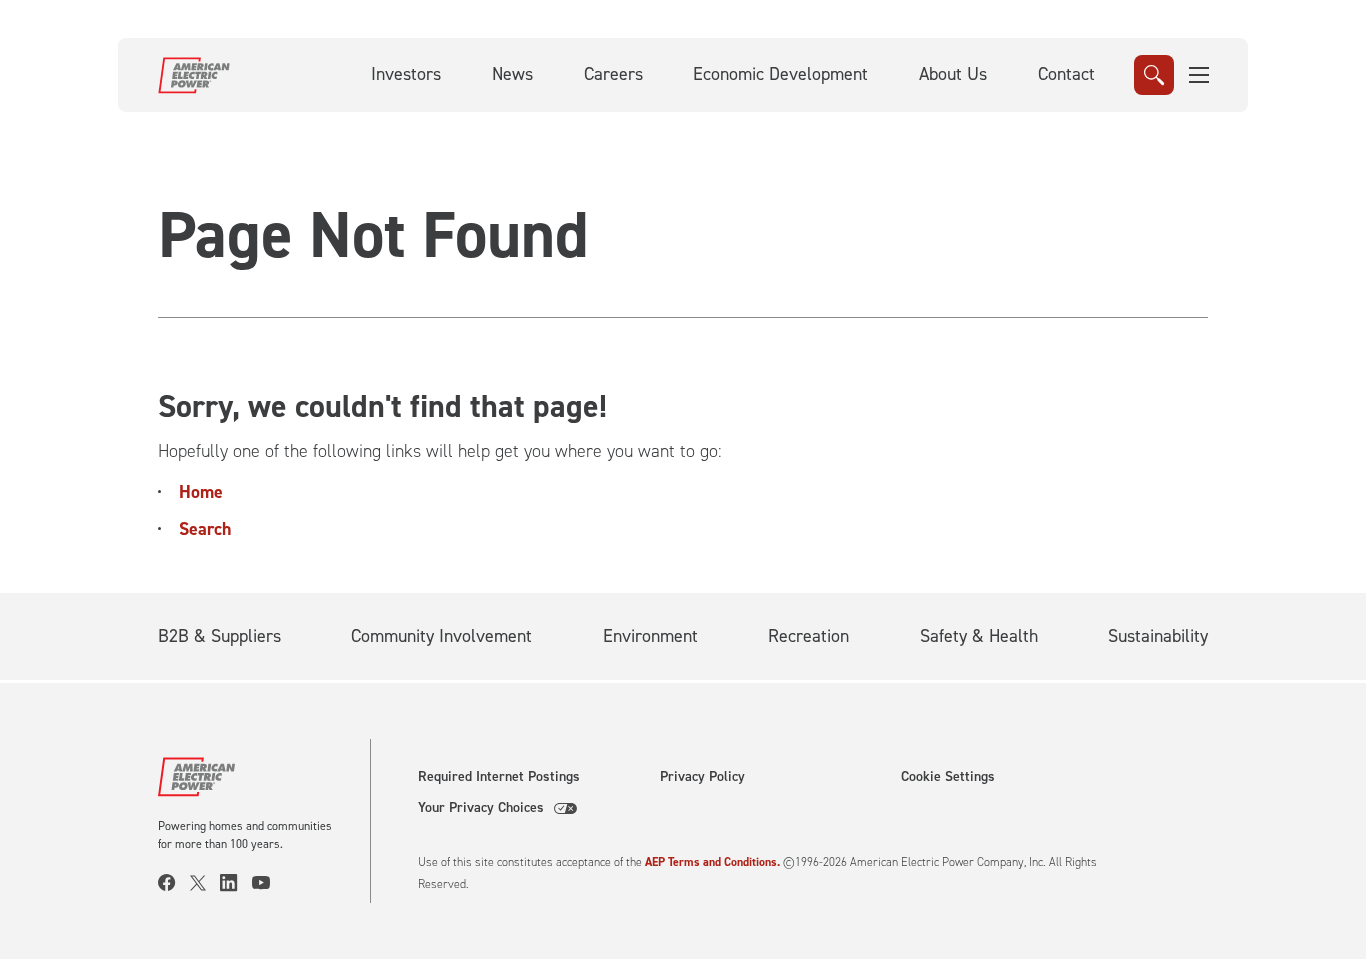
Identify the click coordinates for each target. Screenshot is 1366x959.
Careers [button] (613, 74)
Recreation (808, 636)
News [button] (512, 74)
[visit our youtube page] (268, 883)
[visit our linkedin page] (236, 883)
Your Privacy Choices (481, 808)
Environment (650, 636)
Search (205, 529)
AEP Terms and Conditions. (712, 862)
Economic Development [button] (780, 74)
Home (201, 492)
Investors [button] (406, 74)
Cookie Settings (948, 777)
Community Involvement (441, 636)
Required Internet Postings (499, 777)
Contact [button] (1066, 74)
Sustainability (1158, 636)
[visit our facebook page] (174, 883)
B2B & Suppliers (219, 636)
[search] (1154, 75)
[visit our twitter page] (205, 883)
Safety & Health (979, 636)
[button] (1200, 75)
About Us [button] (953, 74)
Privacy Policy (702, 777)
